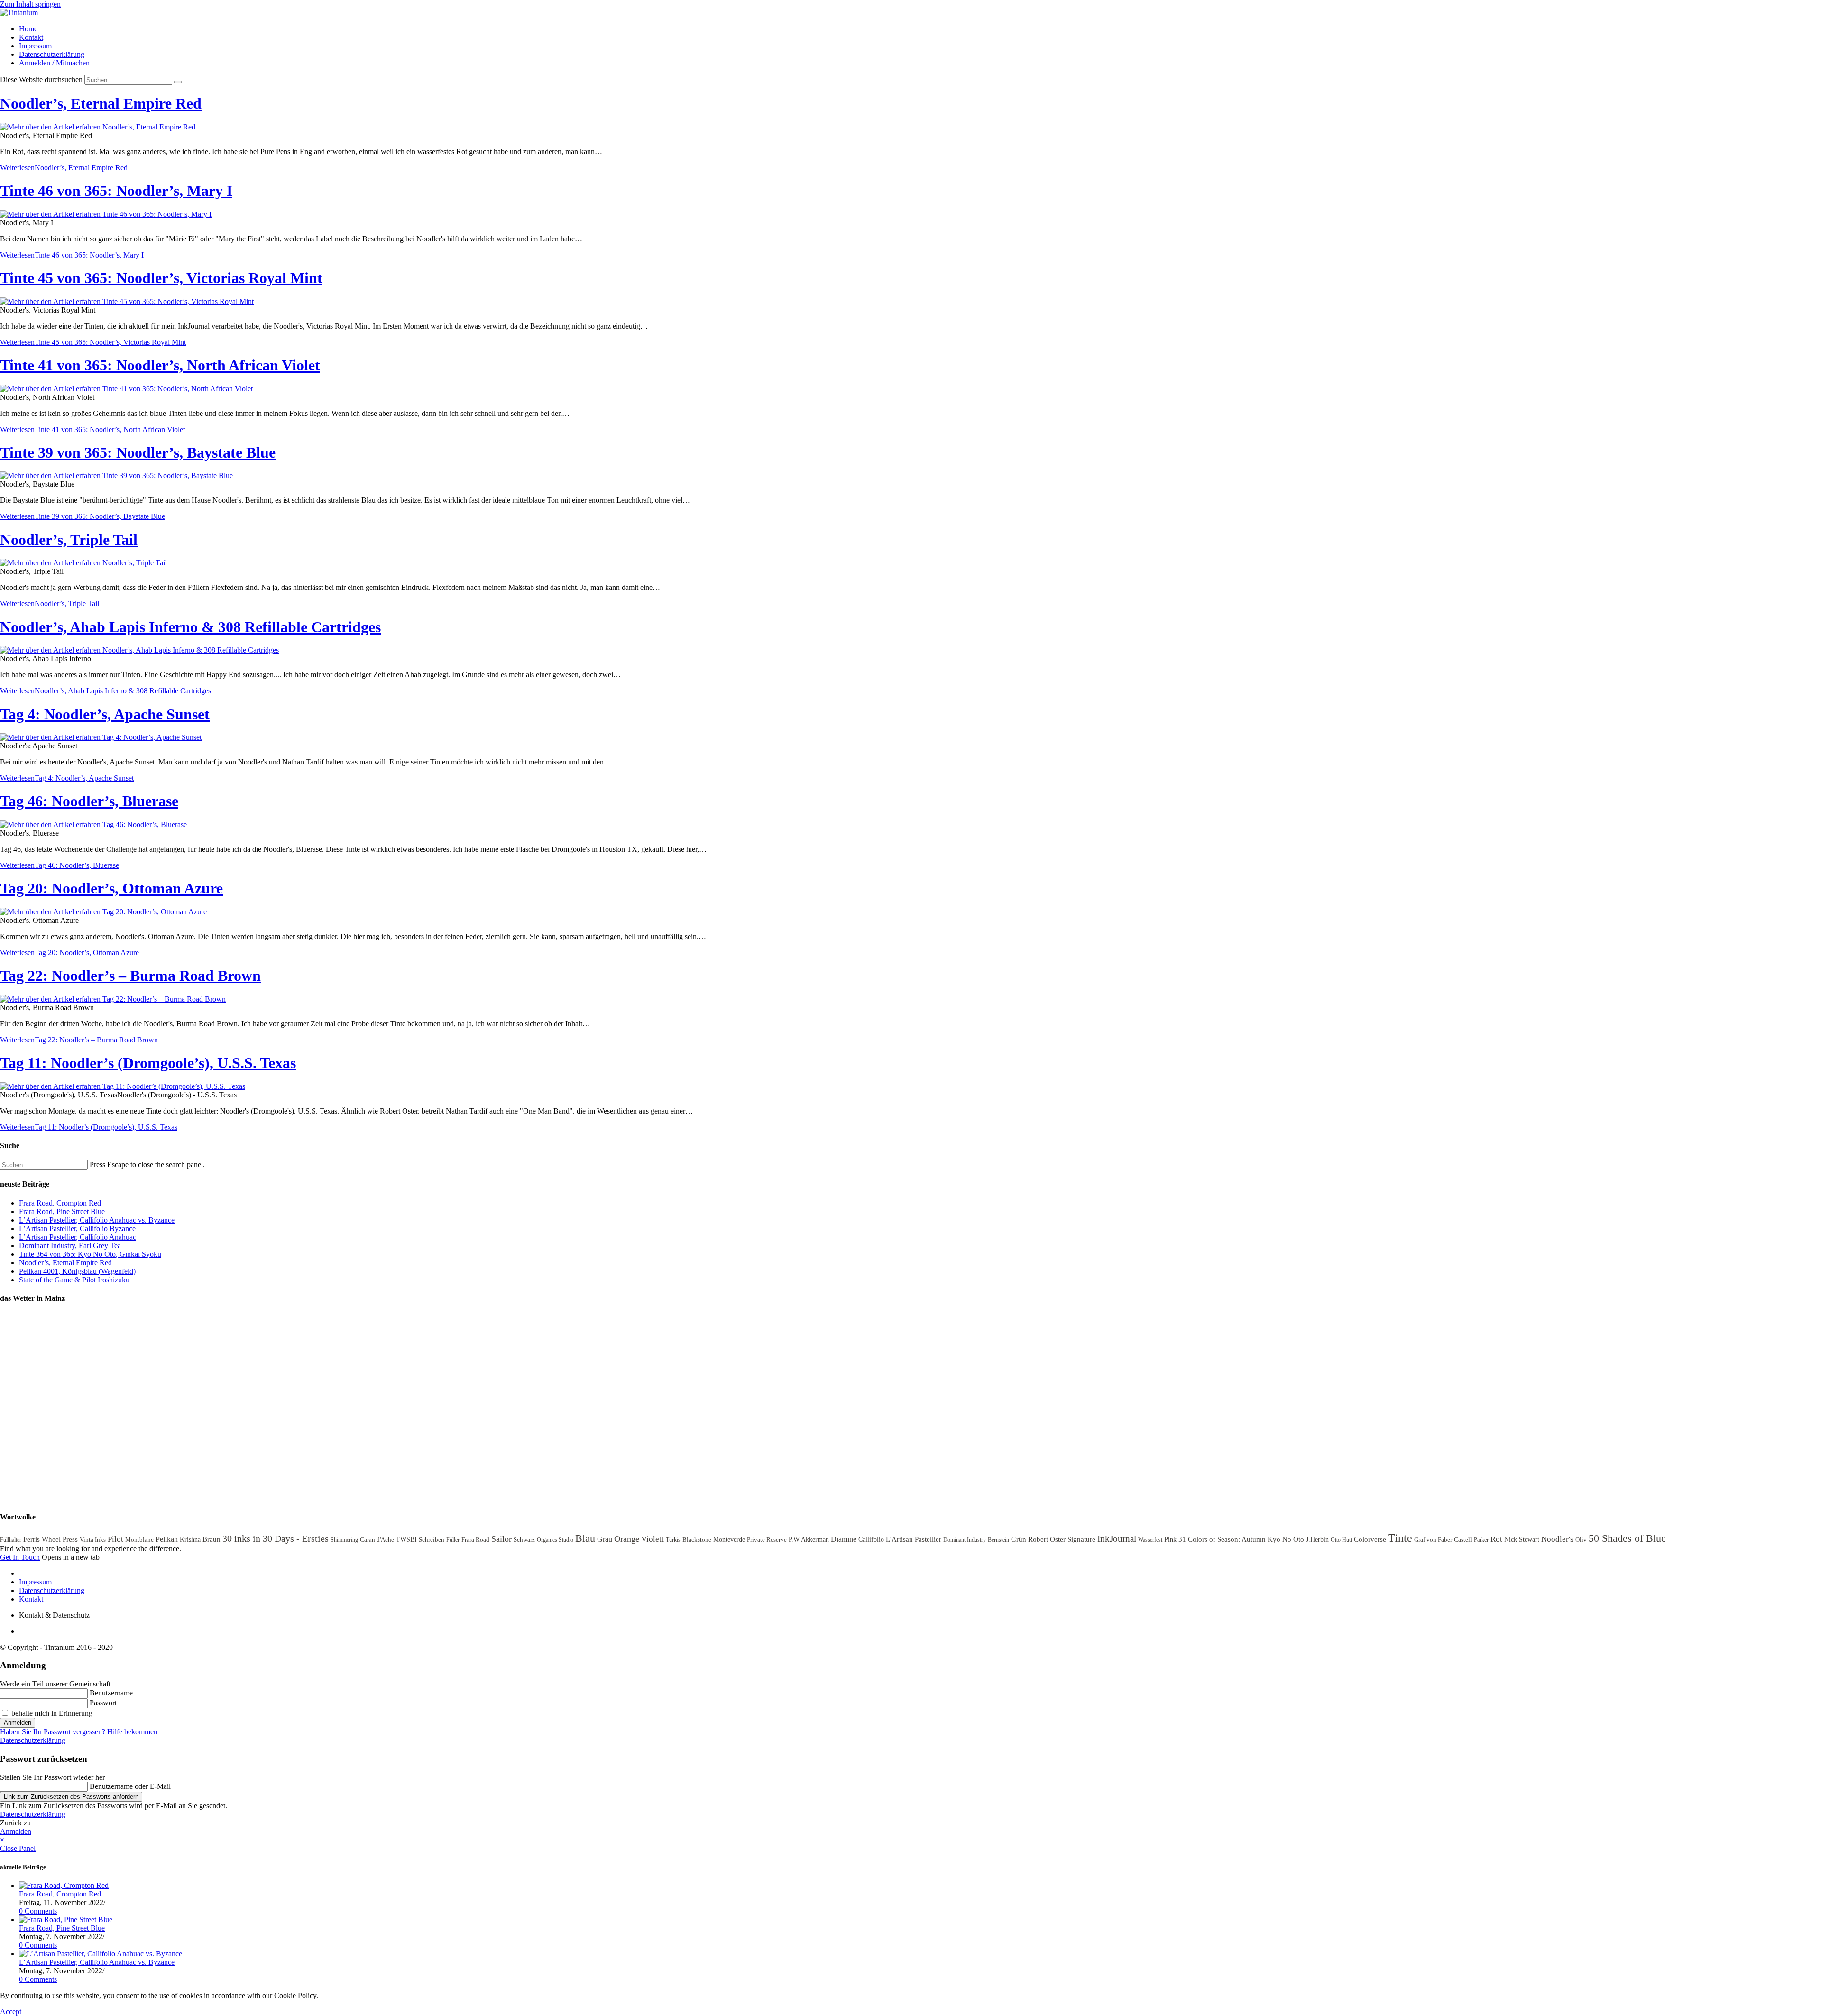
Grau (605, 1539)
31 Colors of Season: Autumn (1222, 1539)
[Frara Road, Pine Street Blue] (66, 1919)
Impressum (35, 46)
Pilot (115, 1539)
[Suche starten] (178, 82)
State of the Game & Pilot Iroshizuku (74, 1280)
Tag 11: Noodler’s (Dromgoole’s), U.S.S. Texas (148, 1063)
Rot (1496, 1539)
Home (28, 29)
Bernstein (998, 1540)
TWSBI (406, 1540)
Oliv (1581, 1540)
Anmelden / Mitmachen (54, 63)
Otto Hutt (1341, 1540)
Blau (585, 1538)
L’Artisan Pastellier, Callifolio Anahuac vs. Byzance (97, 1220)
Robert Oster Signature (1062, 1539)
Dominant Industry (965, 1540)
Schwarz (524, 1540)
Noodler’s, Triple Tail (69, 540)
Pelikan (167, 1539)
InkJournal (1117, 1539)
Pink (1170, 1540)
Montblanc (139, 1540)
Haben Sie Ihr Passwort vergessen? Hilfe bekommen (79, 1732)
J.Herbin (1317, 1540)
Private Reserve (767, 1540)
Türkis (673, 1540)
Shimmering (344, 1540)
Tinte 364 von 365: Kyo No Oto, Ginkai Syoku (90, 1254)
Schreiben (432, 1540)
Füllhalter (11, 1540)
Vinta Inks (93, 1540)
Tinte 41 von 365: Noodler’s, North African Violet (160, 365)
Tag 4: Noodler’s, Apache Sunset (105, 714)
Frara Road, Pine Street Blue (62, 1211)
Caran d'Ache (377, 1540)
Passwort (103, 1703)
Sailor (501, 1539)
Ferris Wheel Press (51, 1539)
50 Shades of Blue (1627, 1538)
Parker (1481, 1540)
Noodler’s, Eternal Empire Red (101, 103)
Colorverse (1370, 1539)
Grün (1019, 1539)
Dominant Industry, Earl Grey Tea (70, 1246)
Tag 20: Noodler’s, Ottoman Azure (111, 888)
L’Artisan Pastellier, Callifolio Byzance (77, 1229)
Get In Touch (20, 1557)
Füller (453, 1540)
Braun (212, 1539)
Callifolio (871, 1540)
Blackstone (697, 1540)
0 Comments (38, 1911)
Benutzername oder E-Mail (130, 1786)
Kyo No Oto (1286, 1539)
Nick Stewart (1522, 1540)
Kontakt (31, 37)
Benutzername (111, 1693)
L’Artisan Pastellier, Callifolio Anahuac (78, 1237)
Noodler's (1557, 1539)
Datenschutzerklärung (52, 54)
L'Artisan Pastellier (914, 1539)
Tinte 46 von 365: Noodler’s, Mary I (116, 191)
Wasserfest (1150, 1540)
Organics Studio (555, 1540)
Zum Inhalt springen (30, 4)
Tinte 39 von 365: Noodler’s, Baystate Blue (138, 452)
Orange (627, 1539)
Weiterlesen (64, 168)
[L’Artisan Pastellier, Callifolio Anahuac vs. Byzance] (101, 1954)
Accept (11, 2011)
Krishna (190, 1540)
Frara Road (475, 1540)
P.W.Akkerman (809, 1540)
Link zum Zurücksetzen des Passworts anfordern (71, 1797)
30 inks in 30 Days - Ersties (276, 1538)
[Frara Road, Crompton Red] (64, 1885)
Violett (653, 1539)
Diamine (844, 1539)
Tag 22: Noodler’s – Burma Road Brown (130, 976)
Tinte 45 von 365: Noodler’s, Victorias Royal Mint (161, 278)
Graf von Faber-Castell (1443, 1540)
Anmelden (18, 1723)
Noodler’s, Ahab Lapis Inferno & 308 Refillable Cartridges (190, 627)
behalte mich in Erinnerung (51, 1713)
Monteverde (729, 1540)
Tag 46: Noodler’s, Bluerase (89, 801)
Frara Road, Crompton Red (60, 1203)
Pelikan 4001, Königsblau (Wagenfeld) (77, 1271)
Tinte (1400, 1538)
